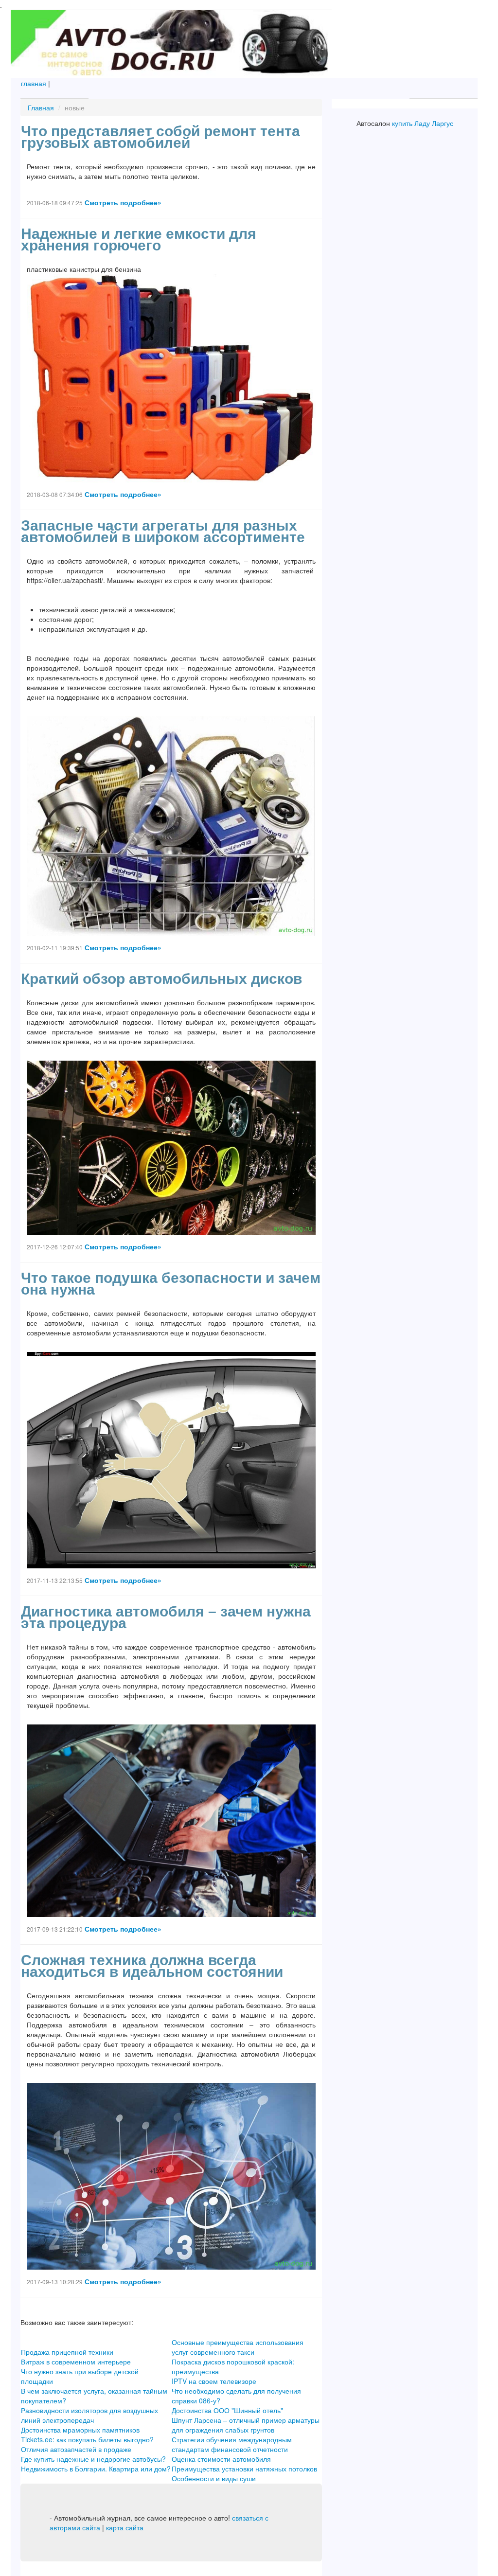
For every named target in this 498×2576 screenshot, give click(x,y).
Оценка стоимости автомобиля (221, 2459)
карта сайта (125, 2527)
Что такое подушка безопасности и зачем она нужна (171, 1284)
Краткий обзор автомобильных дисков (161, 979)
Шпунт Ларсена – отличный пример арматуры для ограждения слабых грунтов (246, 2425)
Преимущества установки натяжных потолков (244, 2469)
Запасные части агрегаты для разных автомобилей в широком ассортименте (163, 531)
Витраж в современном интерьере (76, 2362)
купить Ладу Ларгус (423, 123)
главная (34, 83)
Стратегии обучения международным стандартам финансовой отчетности (232, 2444)
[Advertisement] (405, 286)
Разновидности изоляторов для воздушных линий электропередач (89, 2415)
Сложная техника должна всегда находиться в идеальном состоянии (152, 1966)
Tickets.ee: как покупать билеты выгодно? (87, 2439)
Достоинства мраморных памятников (80, 2430)
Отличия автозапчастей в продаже (76, 2449)
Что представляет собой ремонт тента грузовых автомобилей (160, 137)
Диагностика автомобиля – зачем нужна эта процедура (166, 1617)
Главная (41, 107)
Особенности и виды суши (214, 2478)
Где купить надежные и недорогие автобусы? (93, 2459)
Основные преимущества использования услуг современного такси (238, 2347)
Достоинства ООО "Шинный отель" (227, 2410)
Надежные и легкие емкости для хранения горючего (139, 240)
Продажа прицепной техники (67, 2352)
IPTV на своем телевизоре (214, 2381)
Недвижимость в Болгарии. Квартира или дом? (96, 2469)
